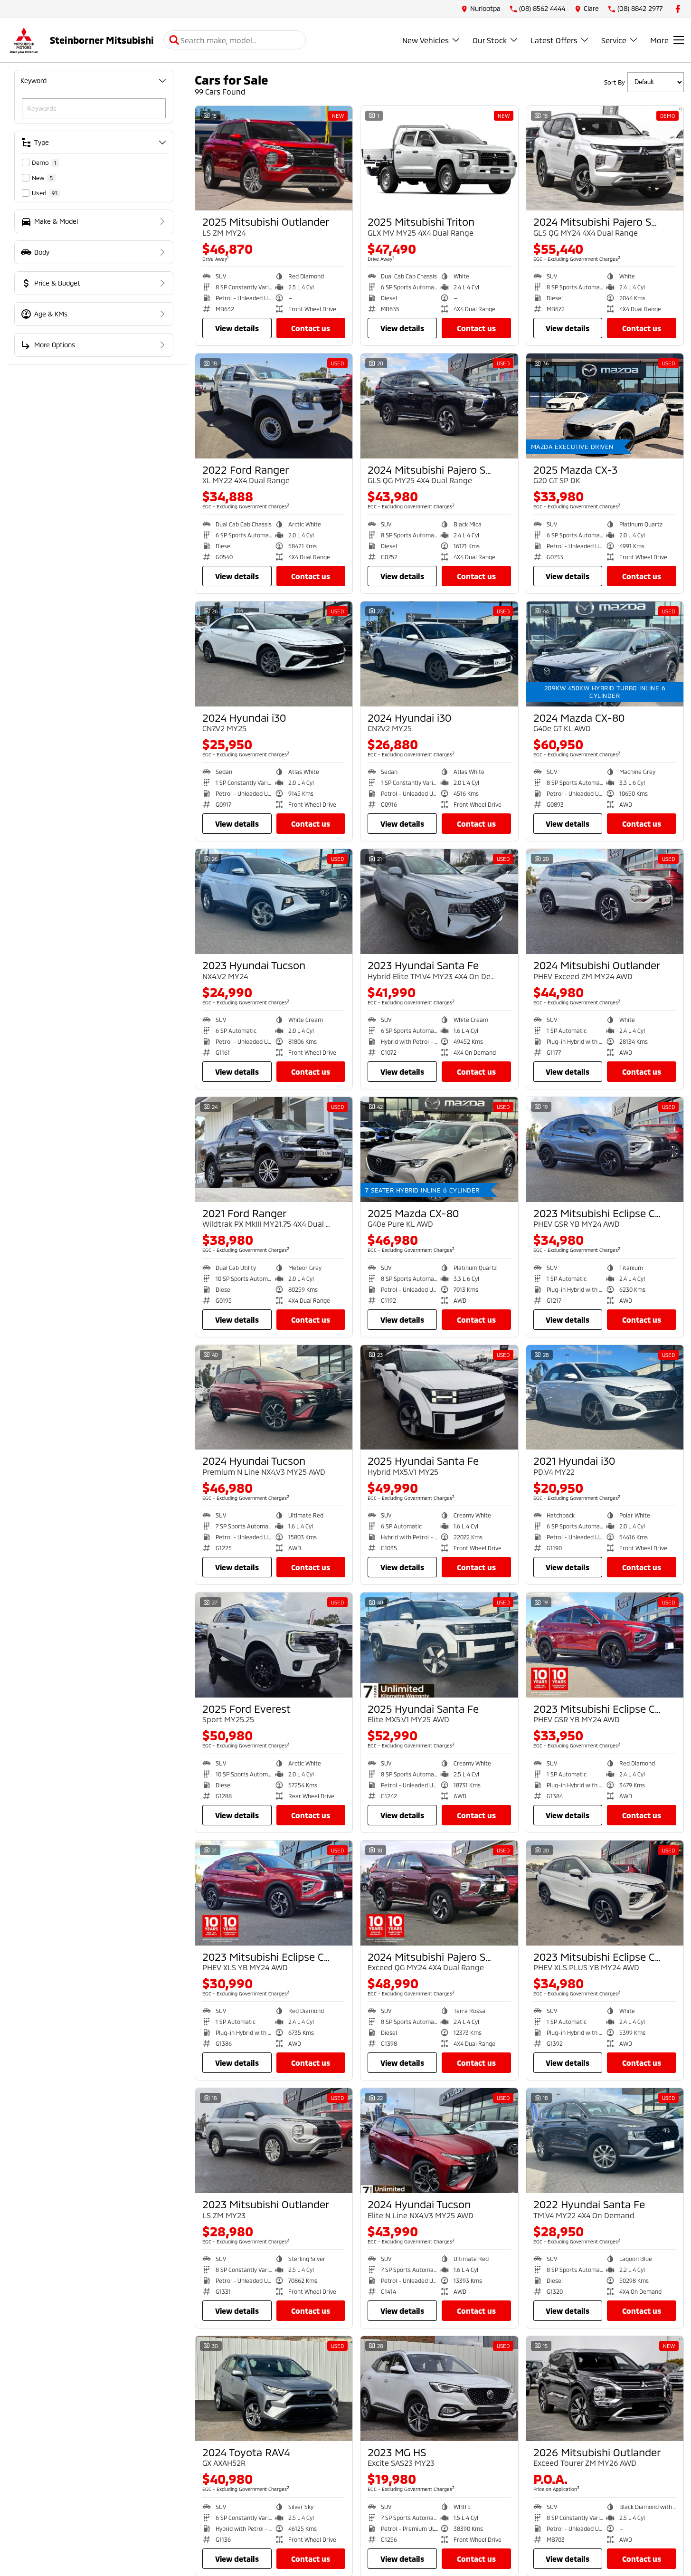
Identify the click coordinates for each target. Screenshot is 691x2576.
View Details (237, 328)
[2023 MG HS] (439, 2389)
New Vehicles (426, 40)
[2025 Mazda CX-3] (605, 406)
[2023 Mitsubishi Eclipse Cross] (605, 1150)
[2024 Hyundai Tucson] (274, 1398)
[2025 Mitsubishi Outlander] (274, 158)
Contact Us (311, 328)
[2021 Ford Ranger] (274, 1150)
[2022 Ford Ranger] (274, 406)
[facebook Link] (678, 9)
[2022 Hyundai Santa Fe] (605, 2141)
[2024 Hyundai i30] (274, 654)
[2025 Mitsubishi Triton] (439, 158)
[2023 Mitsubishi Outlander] (274, 2141)
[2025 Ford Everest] (274, 1645)
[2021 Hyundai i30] (605, 1398)
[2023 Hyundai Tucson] (274, 902)
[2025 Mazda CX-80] (439, 1150)
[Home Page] (24, 40)
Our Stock (490, 40)
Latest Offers (554, 40)
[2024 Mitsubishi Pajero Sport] (605, 158)
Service (614, 40)
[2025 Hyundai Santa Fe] (439, 1398)
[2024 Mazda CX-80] (605, 654)
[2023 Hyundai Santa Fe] (439, 902)
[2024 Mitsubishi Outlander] (605, 902)
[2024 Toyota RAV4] (274, 2389)
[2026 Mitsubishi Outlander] (605, 2389)
